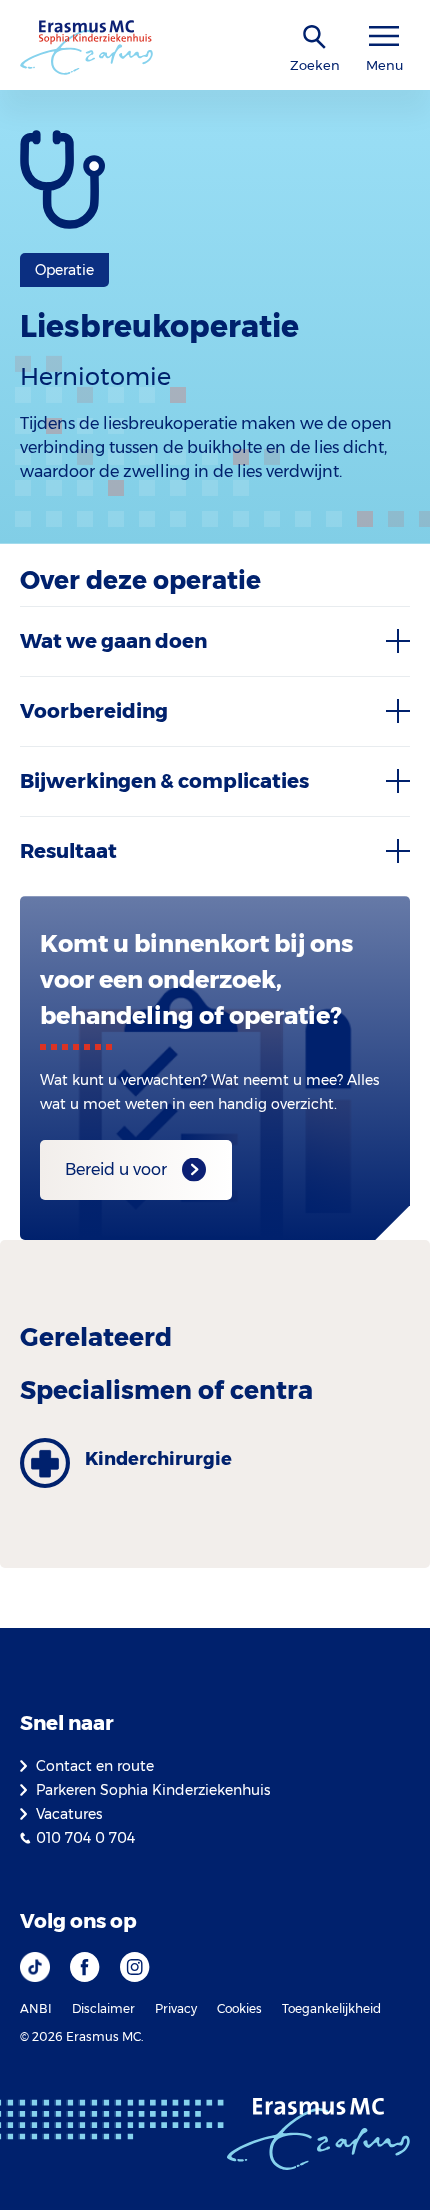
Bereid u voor (116, 1169)
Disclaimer (103, 2008)
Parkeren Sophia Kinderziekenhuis (153, 1790)
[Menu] (384, 36)
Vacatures (69, 1814)
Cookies (239, 2008)
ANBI (36, 2008)
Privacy (176, 2008)
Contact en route (95, 1766)
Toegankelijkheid (331, 2008)
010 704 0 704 (85, 1838)
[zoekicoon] (315, 37)
